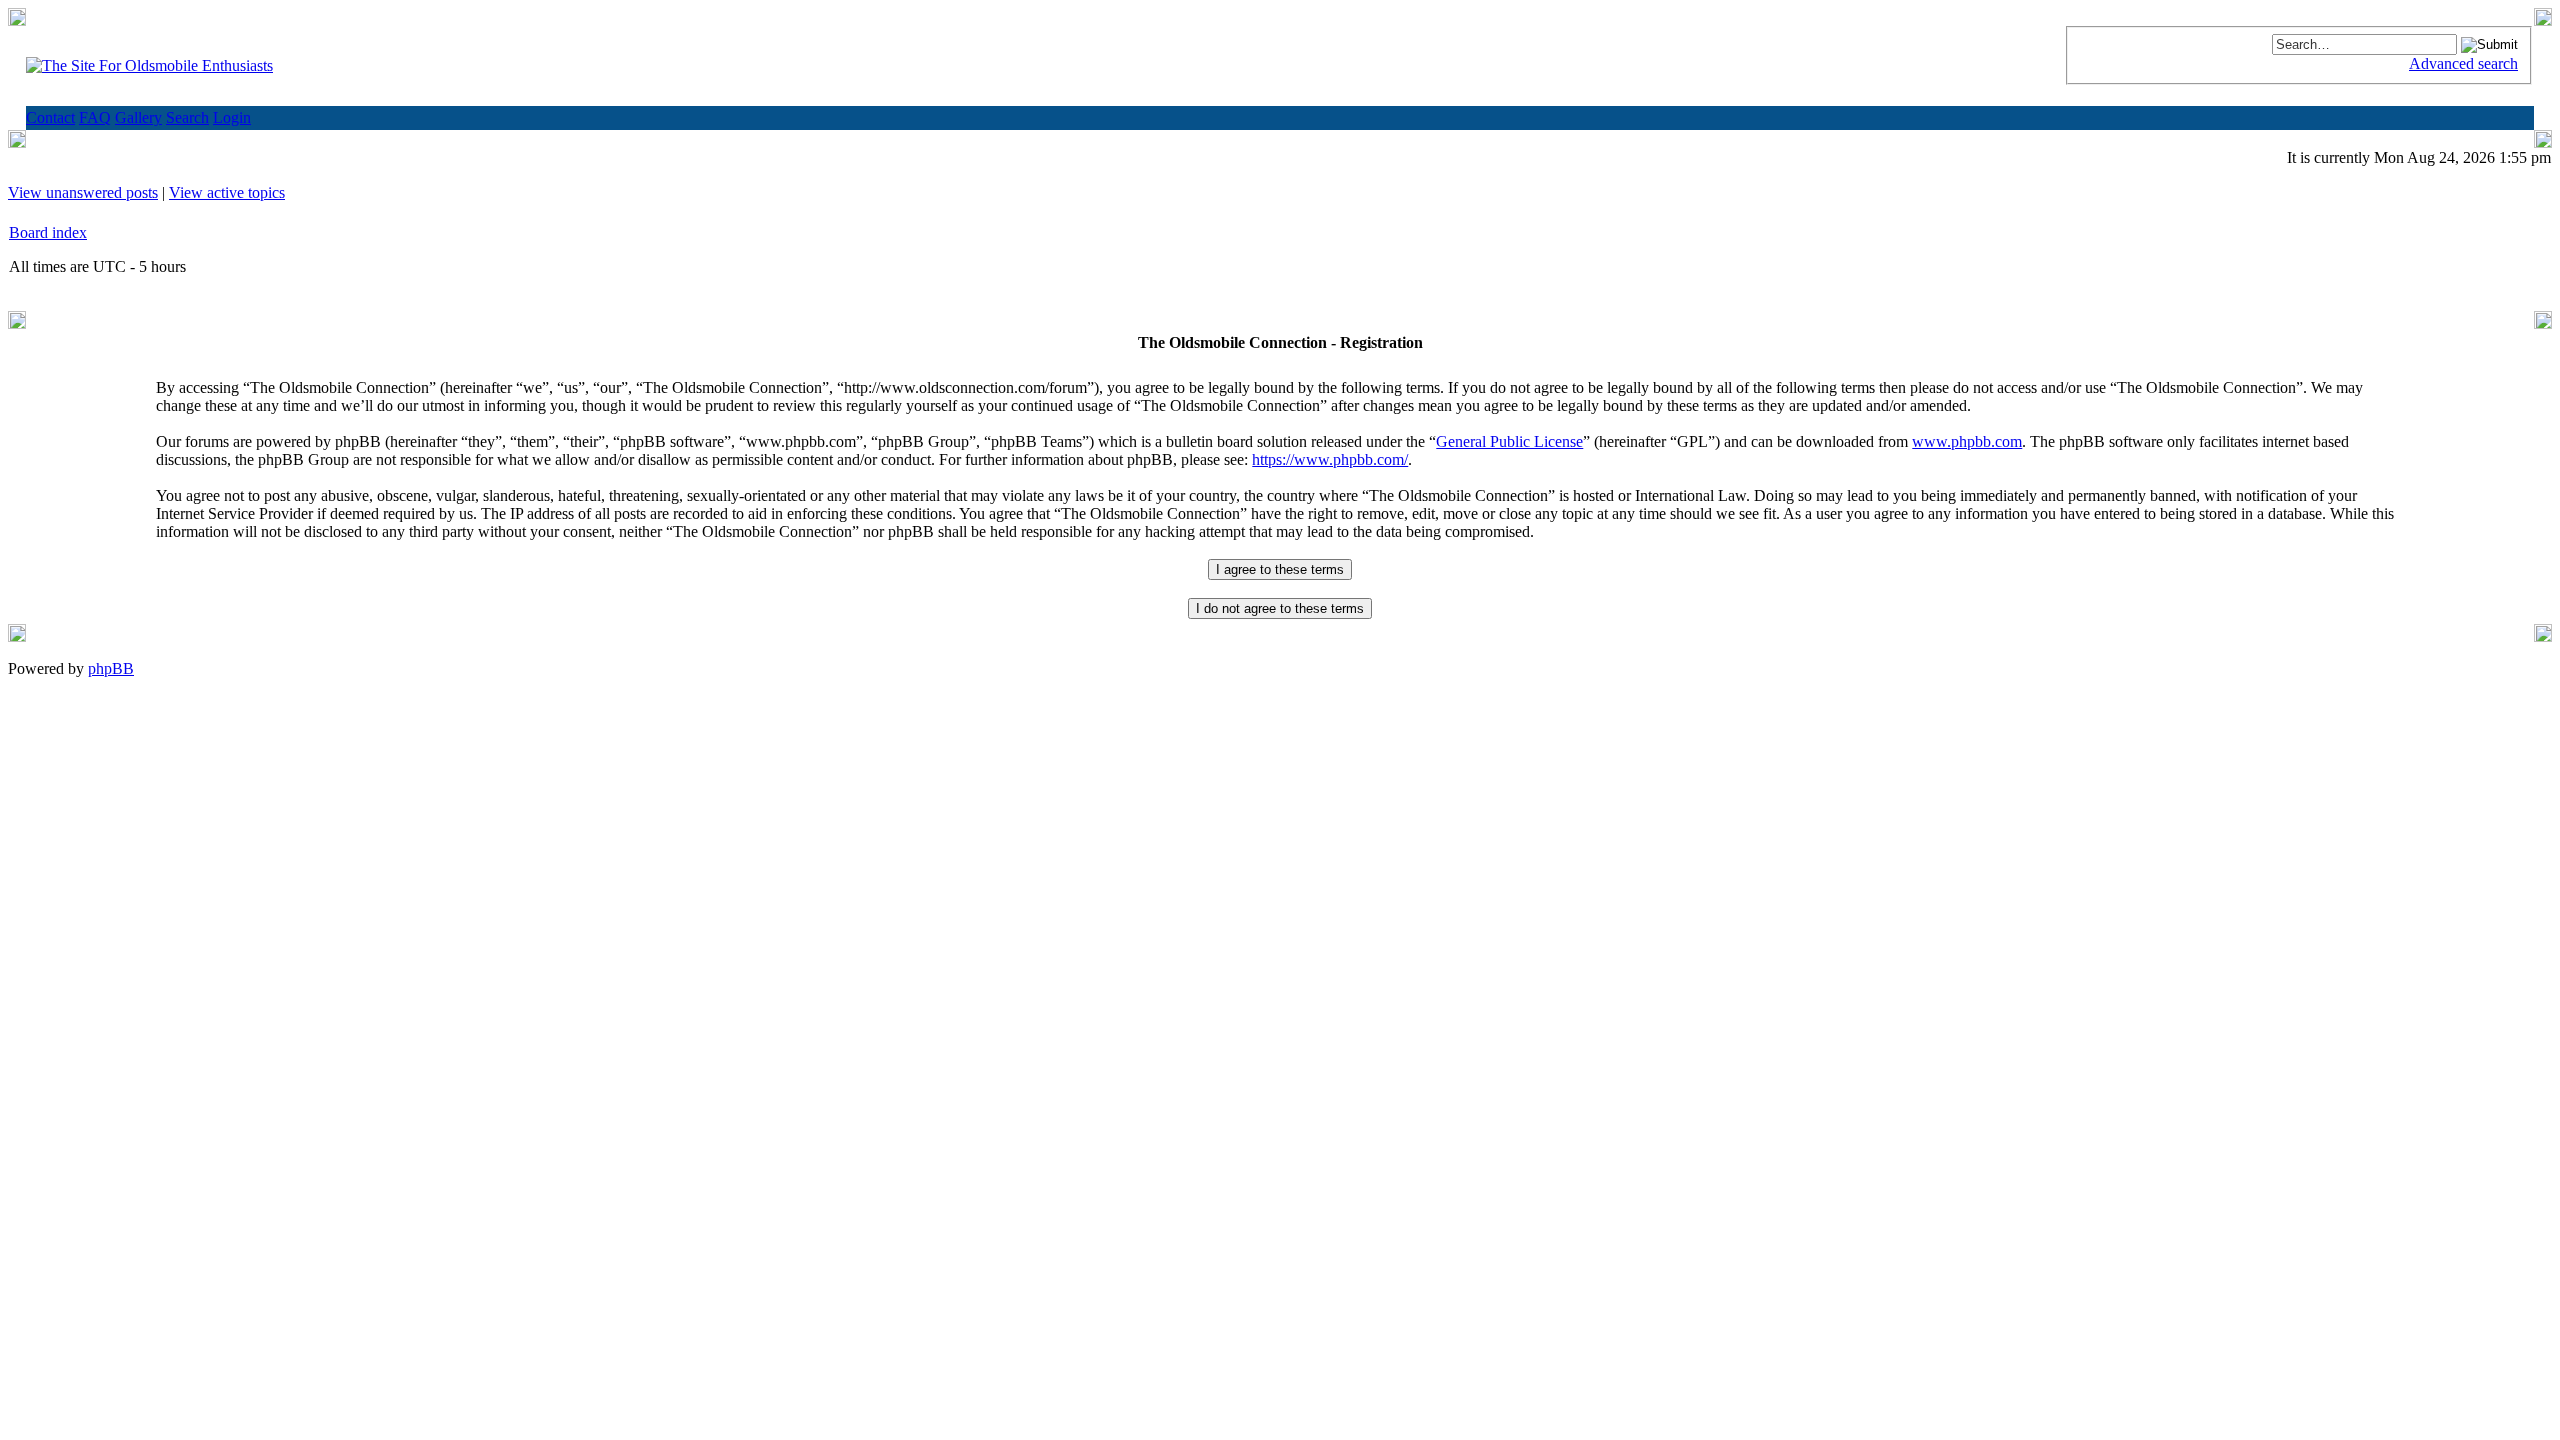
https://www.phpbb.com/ (1330, 459)
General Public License (1509, 441)
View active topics (227, 192)
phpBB (111, 668)
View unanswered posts (83, 192)
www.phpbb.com (1967, 441)
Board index (48, 232)
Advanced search (2463, 63)
